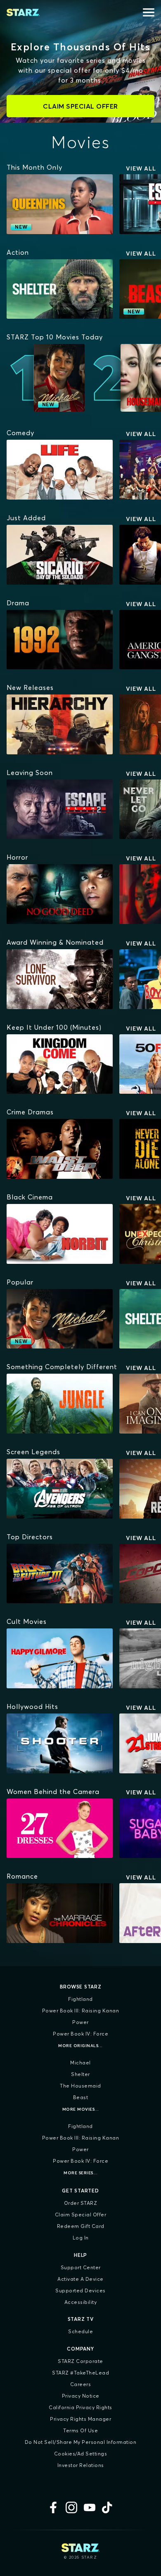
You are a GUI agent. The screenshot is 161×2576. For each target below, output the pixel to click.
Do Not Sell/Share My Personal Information (81, 2442)
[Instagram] (71, 2507)
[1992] (60, 640)
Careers (81, 2384)
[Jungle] (60, 1404)
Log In (81, 2238)
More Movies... (81, 2109)
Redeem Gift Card (81, 2226)
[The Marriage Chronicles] (60, 1913)
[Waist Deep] (60, 1149)
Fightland (80, 1999)
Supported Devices (80, 2290)
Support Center (81, 2267)
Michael (80, 2063)
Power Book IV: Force (80, 2034)
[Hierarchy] (60, 724)
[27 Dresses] (60, 1828)
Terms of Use (80, 2430)
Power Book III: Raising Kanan (81, 2011)
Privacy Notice (81, 2396)
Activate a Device (80, 2279)
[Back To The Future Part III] (60, 1574)
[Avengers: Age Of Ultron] (60, 1489)
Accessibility (81, 2302)
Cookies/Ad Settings (81, 2454)
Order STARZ (81, 2203)
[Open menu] (149, 12)
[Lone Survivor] (60, 979)
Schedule (80, 2331)
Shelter (80, 2074)
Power (80, 2022)
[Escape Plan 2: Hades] (60, 809)
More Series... (80, 2173)
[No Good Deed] (60, 894)
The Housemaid (80, 2086)
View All (141, 168)
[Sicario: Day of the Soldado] (60, 555)
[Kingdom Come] (60, 1064)
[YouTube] (90, 2507)
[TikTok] (108, 2507)
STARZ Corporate (80, 2361)
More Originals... (80, 2046)
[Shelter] (60, 289)
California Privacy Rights (80, 2407)
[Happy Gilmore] (60, 1658)
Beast (81, 2097)
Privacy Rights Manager (80, 2419)
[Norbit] (60, 1234)
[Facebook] (53, 2507)
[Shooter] (60, 1743)
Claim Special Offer (81, 2215)
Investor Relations (81, 2465)
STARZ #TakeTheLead (80, 2373)
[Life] (60, 470)
